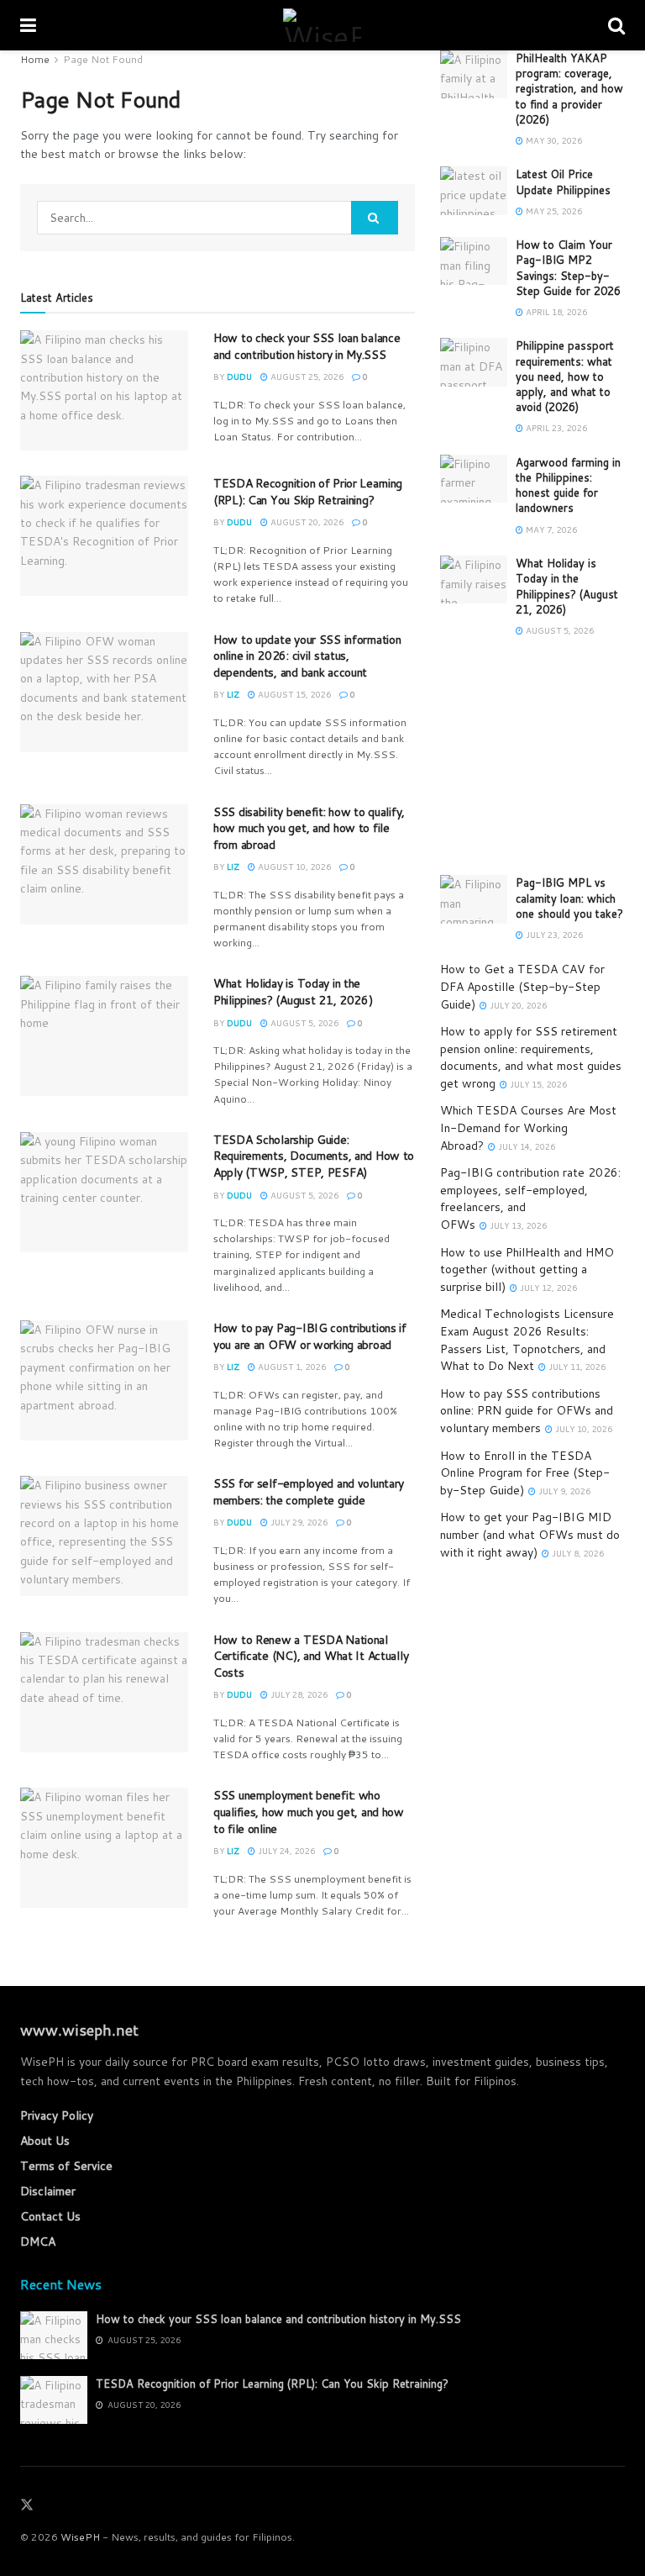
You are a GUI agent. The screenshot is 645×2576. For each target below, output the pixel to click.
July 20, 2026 (517, 1005)
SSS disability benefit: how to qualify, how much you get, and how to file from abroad (309, 828)
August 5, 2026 (303, 1023)
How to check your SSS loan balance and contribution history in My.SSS (307, 346)
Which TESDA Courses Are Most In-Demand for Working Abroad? (528, 1127)
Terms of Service (66, 2166)
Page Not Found (103, 59)
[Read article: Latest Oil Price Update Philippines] (474, 190)
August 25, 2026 (306, 377)
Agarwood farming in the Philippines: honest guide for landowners (568, 485)
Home (35, 59)
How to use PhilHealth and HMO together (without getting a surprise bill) (527, 1270)
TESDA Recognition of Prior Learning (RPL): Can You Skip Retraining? (308, 492)
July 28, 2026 (298, 1694)
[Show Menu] (28, 25)
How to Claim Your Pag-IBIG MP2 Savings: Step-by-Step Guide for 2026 (568, 268)
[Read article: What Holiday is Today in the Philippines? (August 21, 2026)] (104, 1036)
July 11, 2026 (576, 1367)
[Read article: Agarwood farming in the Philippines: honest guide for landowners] (474, 479)
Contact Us (50, 2216)
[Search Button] (616, 25)
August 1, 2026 (291, 1367)
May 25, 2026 (553, 211)
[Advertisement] (532, 757)
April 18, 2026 (555, 312)
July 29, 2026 (298, 1522)
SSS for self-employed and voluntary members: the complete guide (309, 1492)
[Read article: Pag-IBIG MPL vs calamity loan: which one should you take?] (474, 899)
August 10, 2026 (293, 867)
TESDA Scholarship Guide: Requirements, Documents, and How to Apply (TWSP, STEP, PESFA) (314, 1156)
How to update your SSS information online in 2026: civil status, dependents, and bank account (307, 656)
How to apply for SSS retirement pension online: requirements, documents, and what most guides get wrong (531, 1057)
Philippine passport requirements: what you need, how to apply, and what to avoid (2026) (565, 376)
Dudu (239, 377)
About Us (45, 2141)
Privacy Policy (57, 2115)
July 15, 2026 (537, 1084)
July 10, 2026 (582, 1429)
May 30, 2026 (553, 140)
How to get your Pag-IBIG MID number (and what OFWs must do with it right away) (530, 1534)
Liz (233, 694)
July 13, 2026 (517, 1225)
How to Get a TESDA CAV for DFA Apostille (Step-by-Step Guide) (522, 986)
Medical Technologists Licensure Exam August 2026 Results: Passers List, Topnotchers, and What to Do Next (527, 1340)
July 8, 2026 (577, 1553)
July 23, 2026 (553, 935)
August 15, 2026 (293, 694)
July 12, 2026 (547, 1288)
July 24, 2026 (285, 1851)
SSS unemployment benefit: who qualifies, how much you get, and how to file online (309, 1812)
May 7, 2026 (550, 529)
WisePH (80, 2537)
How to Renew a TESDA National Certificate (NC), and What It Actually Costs (311, 1656)
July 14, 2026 (525, 1146)
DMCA (38, 2241)
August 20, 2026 (306, 522)
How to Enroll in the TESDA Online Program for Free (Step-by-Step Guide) (525, 1473)
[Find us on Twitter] (27, 2505)
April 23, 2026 (555, 428)
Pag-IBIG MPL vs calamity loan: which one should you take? (569, 898)
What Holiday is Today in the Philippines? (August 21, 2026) (293, 992)
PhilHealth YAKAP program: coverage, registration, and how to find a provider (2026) (569, 89)
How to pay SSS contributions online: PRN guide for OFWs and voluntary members (527, 1411)
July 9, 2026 (563, 1491)
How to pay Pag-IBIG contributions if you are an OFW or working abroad (310, 1336)
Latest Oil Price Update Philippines (563, 182)
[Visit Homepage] (322, 25)
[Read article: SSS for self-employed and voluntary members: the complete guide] (104, 1536)
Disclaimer (48, 2191)
